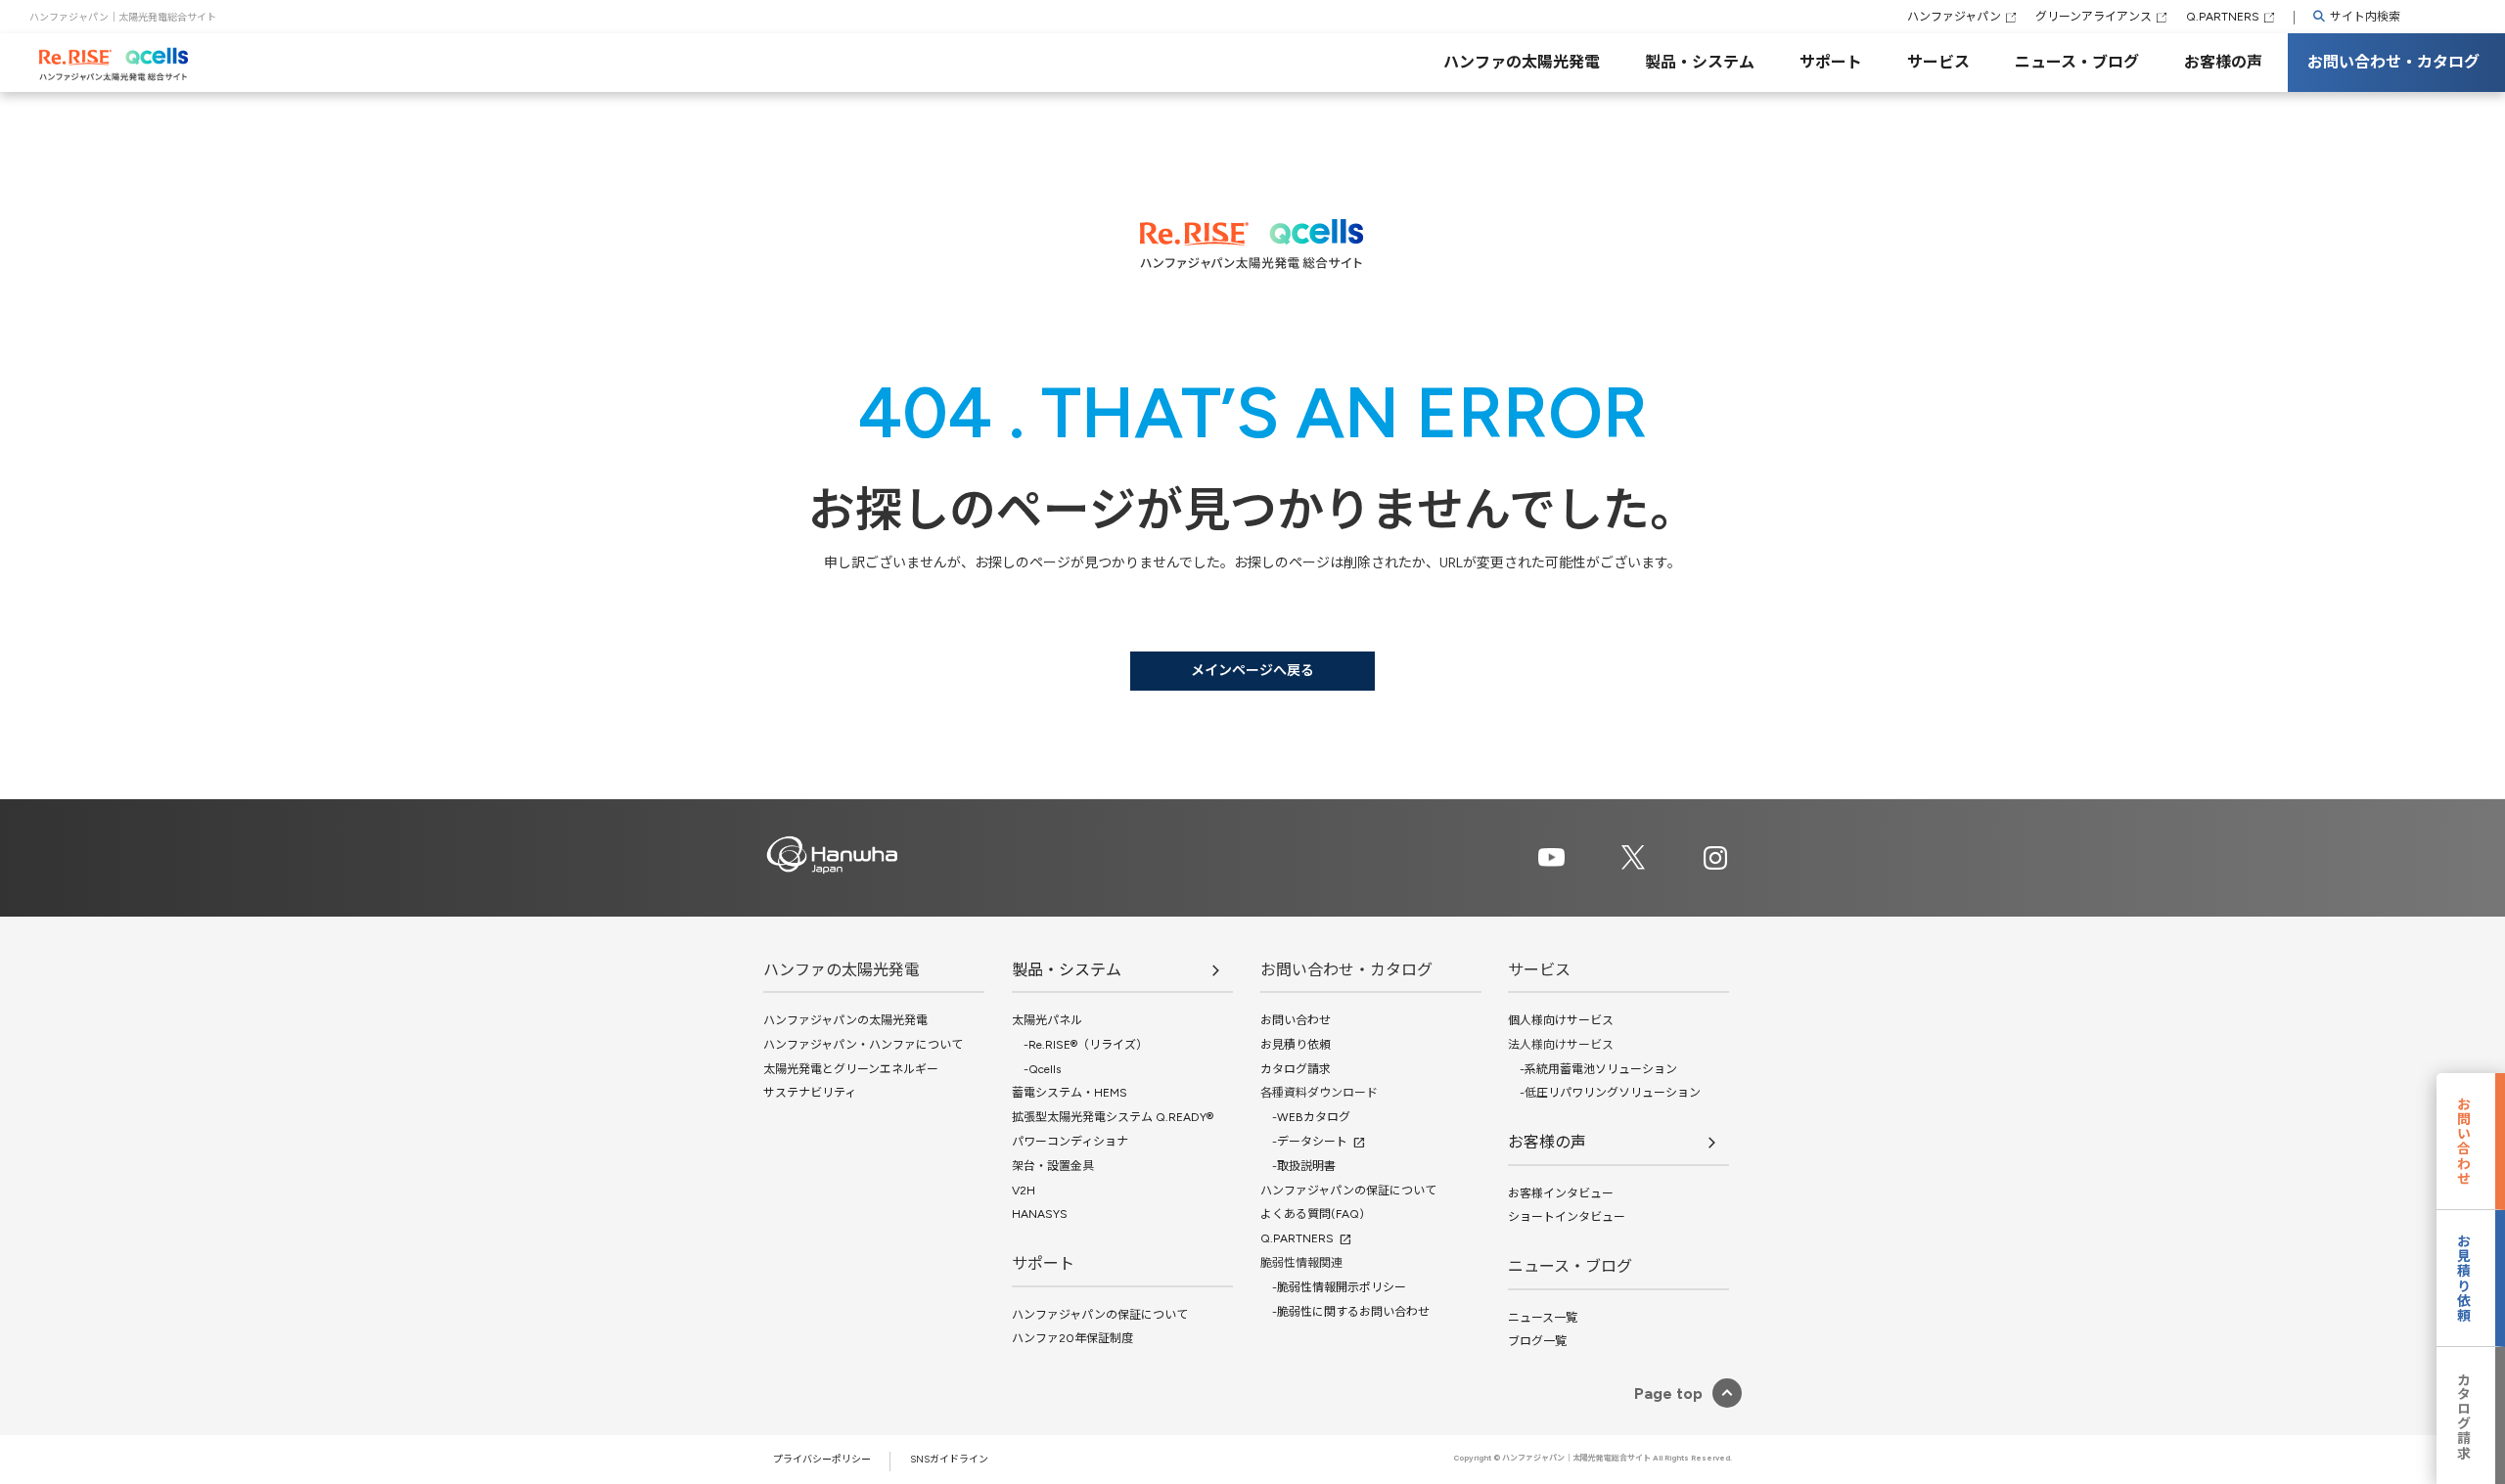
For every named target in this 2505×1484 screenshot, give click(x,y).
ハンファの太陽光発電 (1522, 62)
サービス (1938, 62)
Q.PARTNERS (2223, 17)
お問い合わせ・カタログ (2393, 62)
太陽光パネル (1047, 1020)
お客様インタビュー (1561, 1193)
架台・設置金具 (1053, 1166)
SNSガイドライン (949, 1459)
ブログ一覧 (1537, 1341)
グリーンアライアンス (2094, 17)
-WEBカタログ (1305, 1117)
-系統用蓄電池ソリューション (1593, 1069)
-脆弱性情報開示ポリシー (1333, 1287)
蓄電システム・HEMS (1070, 1093)
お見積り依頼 (1296, 1045)
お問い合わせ (1296, 1020)
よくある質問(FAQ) (1312, 1214)
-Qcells (1036, 1069)
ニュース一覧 (1543, 1318)
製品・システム (1700, 62)
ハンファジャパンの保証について (1100, 1315)
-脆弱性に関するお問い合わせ (1345, 1312)
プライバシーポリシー (822, 1459)
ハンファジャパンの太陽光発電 (845, 1020)
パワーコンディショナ (1070, 1142)
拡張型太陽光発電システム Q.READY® (1113, 1117)
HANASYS (1040, 1214)
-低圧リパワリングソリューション (1604, 1093)
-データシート (1304, 1142)
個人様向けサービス (1561, 1020)
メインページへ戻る (1252, 671)
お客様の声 (2223, 62)
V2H (1024, 1191)
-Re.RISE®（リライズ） (1080, 1045)
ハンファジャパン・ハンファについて (863, 1045)
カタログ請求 (1296, 1069)
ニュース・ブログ (2077, 62)
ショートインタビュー (1567, 1217)
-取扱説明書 (1298, 1166)
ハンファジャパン (1954, 17)
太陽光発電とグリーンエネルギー (851, 1069)
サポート (1831, 62)
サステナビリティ (810, 1093)
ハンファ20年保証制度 (1072, 1338)
